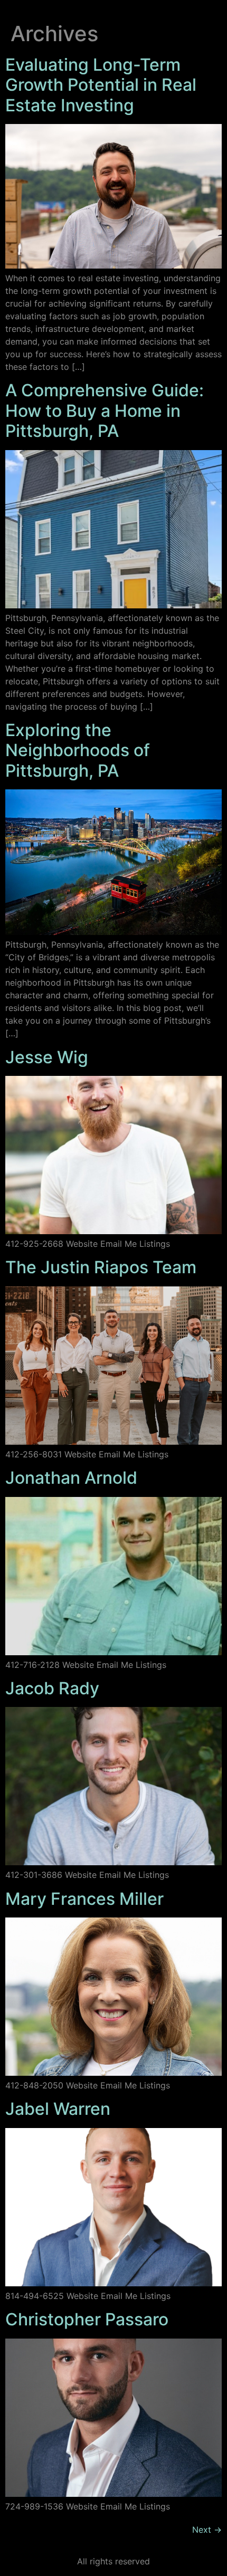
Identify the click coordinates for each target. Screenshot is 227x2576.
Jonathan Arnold (71, 1478)
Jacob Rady (52, 1688)
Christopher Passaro (87, 2319)
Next (207, 2530)
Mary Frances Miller (84, 1899)
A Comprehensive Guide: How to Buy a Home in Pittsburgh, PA (105, 411)
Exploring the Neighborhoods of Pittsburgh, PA (78, 750)
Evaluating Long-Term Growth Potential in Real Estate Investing (101, 85)
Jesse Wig (47, 1057)
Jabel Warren (58, 2109)
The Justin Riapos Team (101, 1267)
